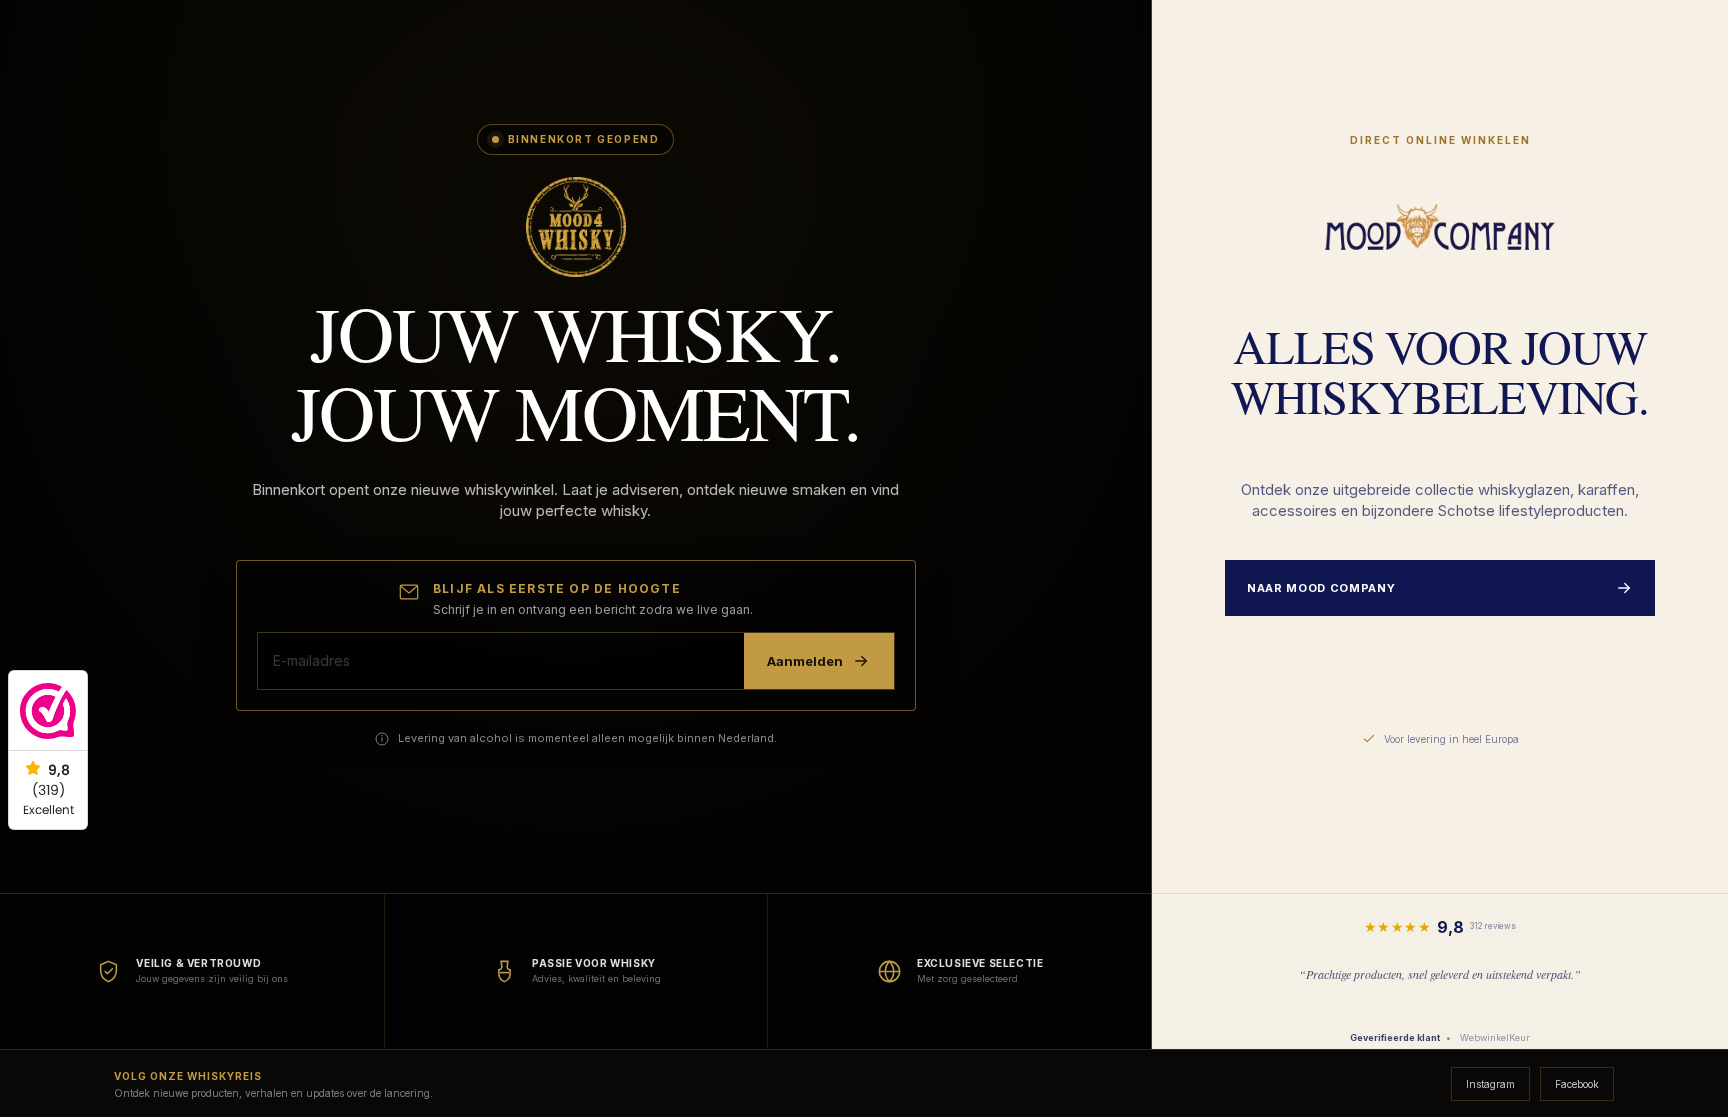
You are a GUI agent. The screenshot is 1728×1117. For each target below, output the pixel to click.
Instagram (1490, 1084)
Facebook (1577, 1084)
